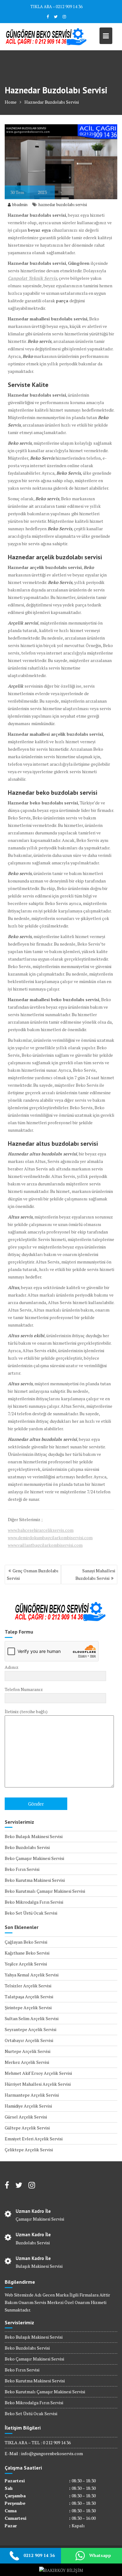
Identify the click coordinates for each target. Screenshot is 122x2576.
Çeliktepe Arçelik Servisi (29, 2150)
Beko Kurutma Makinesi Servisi (35, 1880)
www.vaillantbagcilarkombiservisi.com (45, 1545)
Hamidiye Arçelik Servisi (28, 2106)
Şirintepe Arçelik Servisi (28, 2007)
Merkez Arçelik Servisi (27, 2062)
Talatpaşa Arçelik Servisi (29, 1997)
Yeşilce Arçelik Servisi (26, 1964)
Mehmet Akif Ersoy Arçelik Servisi (38, 2073)
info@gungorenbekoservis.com (52, 2453)
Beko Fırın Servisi (22, 1869)
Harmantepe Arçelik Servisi (32, 2095)
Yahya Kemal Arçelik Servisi (32, 1975)
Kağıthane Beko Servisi (27, 1953)
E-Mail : (13, 2453)
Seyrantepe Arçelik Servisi (30, 2029)
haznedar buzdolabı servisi (63, 205)
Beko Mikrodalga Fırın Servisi (34, 1902)
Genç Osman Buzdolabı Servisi (33, 1574)
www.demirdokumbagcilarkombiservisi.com (50, 1538)
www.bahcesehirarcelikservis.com (41, 1530)
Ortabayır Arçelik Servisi (29, 2040)
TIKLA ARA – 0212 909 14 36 (56, 7)
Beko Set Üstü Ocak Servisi (31, 1913)
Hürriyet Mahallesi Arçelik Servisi (38, 2084)
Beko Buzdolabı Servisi (27, 1847)
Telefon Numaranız (24, 1689)
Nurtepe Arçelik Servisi (28, 2051)
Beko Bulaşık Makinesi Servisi (34, 1836)
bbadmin (20, 205)
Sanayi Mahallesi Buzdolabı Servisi (95, 1574)
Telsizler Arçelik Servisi (28, 1986)
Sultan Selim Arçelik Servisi (32, 2018)
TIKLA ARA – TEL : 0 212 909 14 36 (38, 2443)
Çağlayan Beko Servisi (26, 1942)
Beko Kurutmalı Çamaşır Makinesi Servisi (45, 1891)
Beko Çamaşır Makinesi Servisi (34, 1858)
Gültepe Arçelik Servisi (27, 2128)
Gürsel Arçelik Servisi (26, 2117)
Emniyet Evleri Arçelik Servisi (34, 2139)
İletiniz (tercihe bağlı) (26, 1711)
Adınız (12, 1667)
